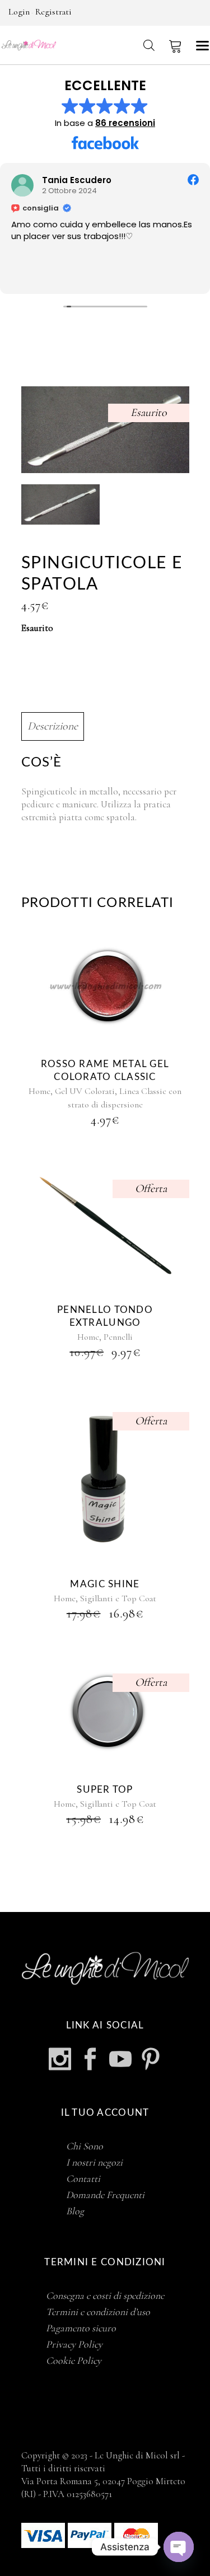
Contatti (83, 2178)
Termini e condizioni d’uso (98, 2312)
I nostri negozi (94, 2162)
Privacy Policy (74, 2344)
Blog (75, 2211)
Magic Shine (105, 1584)
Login (19, 12)
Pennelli (118, 1337)
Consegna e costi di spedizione (105, 2296)
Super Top (105, 1790)
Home (39, 1091)
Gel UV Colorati (85, 1091)
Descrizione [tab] (53, 726)
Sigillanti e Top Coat (118, 1598)
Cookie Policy (74, 2360)
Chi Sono (85, 2146)
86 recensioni (125, 123)
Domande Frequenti (105, 2195)
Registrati (53, 12)
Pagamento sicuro (81, 2328)
